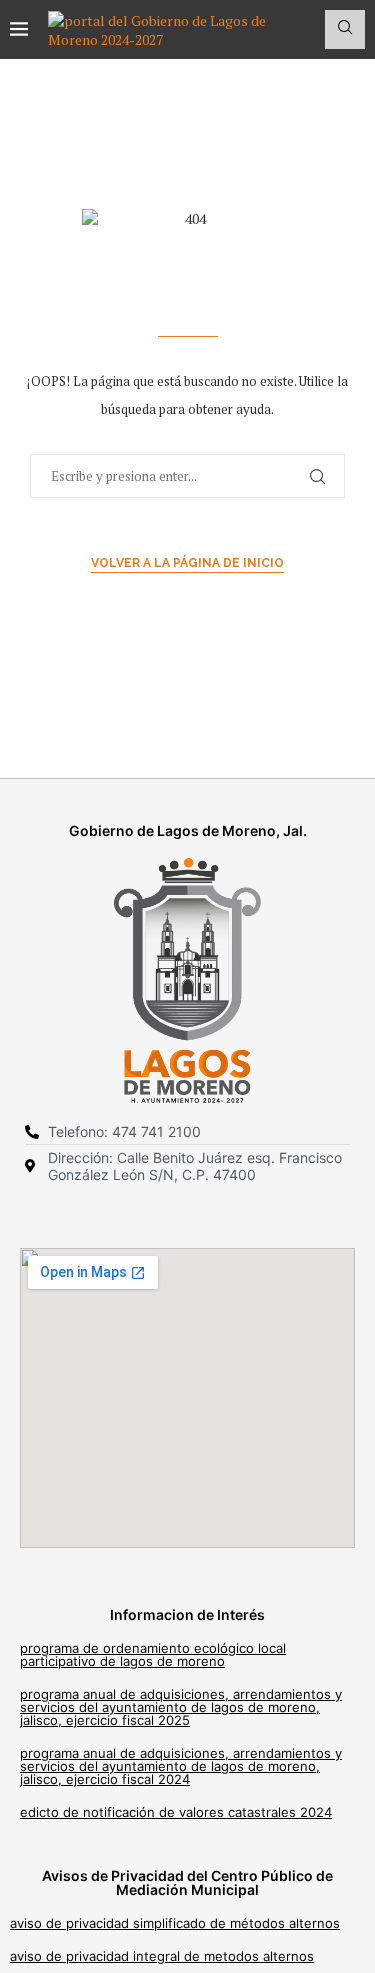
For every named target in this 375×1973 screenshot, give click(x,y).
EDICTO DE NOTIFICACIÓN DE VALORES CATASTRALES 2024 (176, 1812)
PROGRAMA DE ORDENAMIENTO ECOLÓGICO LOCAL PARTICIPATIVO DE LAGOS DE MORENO (153, 1654)
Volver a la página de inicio (187, 563)
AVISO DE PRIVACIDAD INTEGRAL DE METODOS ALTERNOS (162, 1956)
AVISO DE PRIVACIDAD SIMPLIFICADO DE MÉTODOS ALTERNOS (175, 1923)
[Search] (345, 29)
